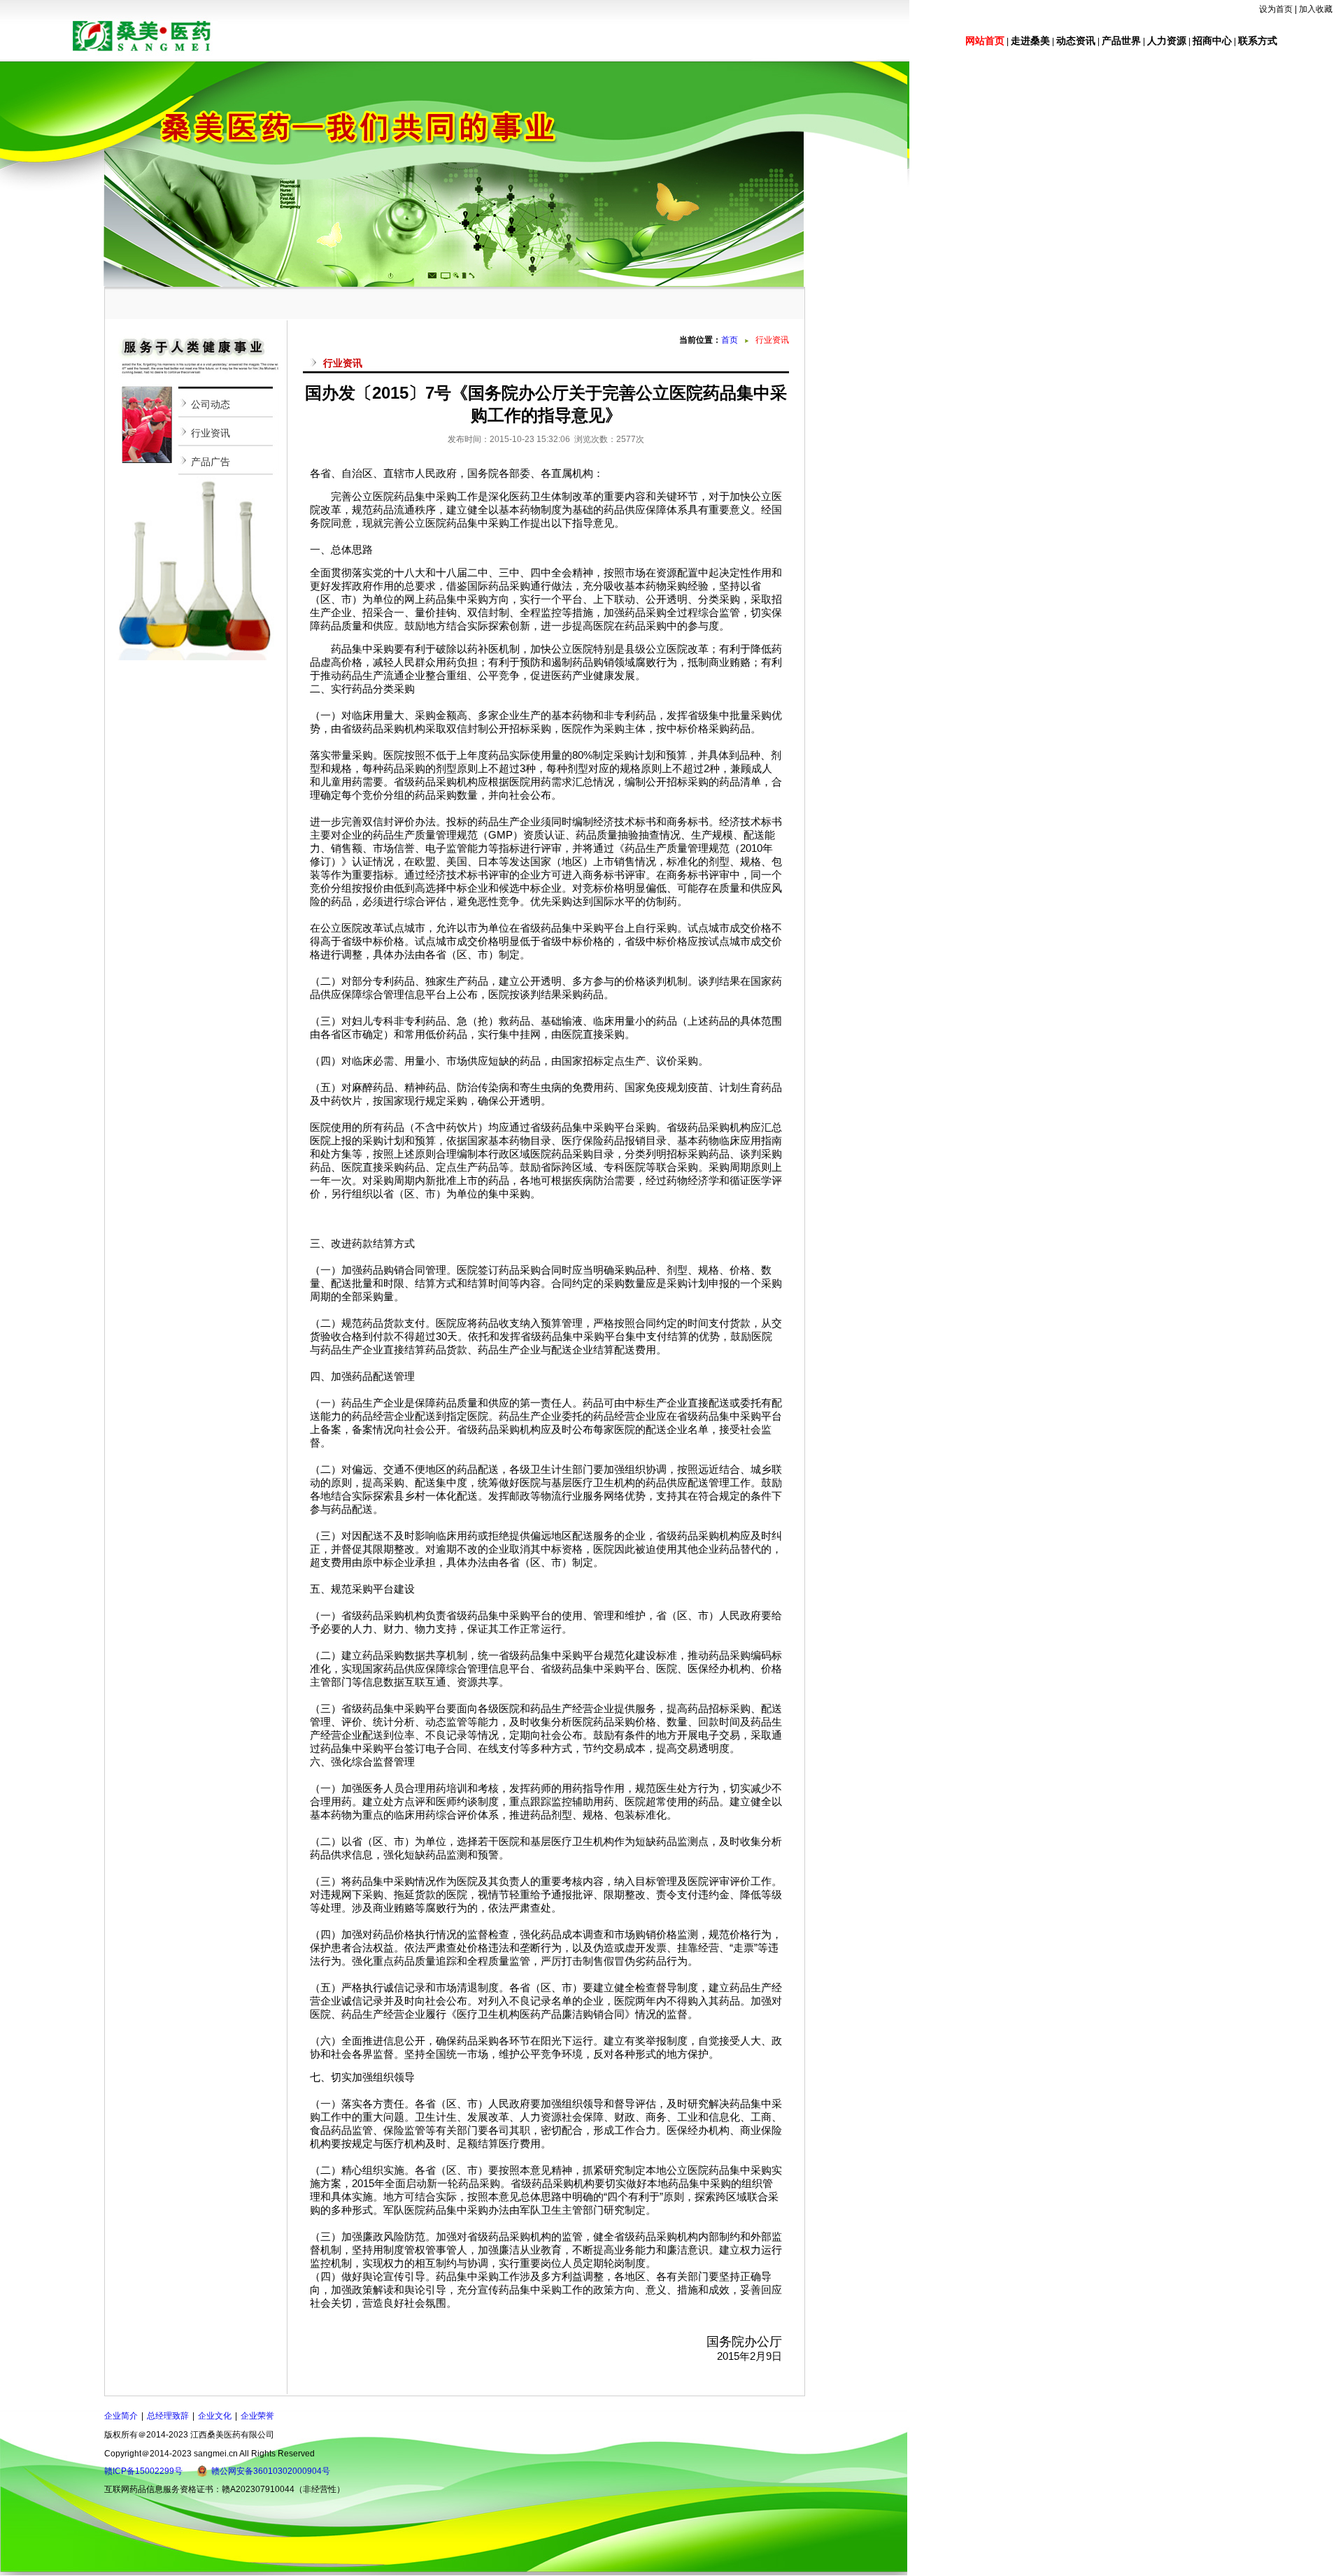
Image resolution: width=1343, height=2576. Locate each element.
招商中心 (1212, 41)
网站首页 (985, 41)
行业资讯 (211, 433)
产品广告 (211, 462)
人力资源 (1167, 41)
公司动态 (211, 404)
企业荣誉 (257, 2416)
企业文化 (215, 2416)
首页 (730, 340)
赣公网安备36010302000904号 (271, 2471)
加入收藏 (1316, 9)
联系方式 (1258, 41)
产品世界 (1121, 41)
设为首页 (1276, 9)
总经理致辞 (168, 2416)
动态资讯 (1076, 41)
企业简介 (121, 2416)
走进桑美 (1030, 41)
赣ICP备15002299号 (143, 2471)
